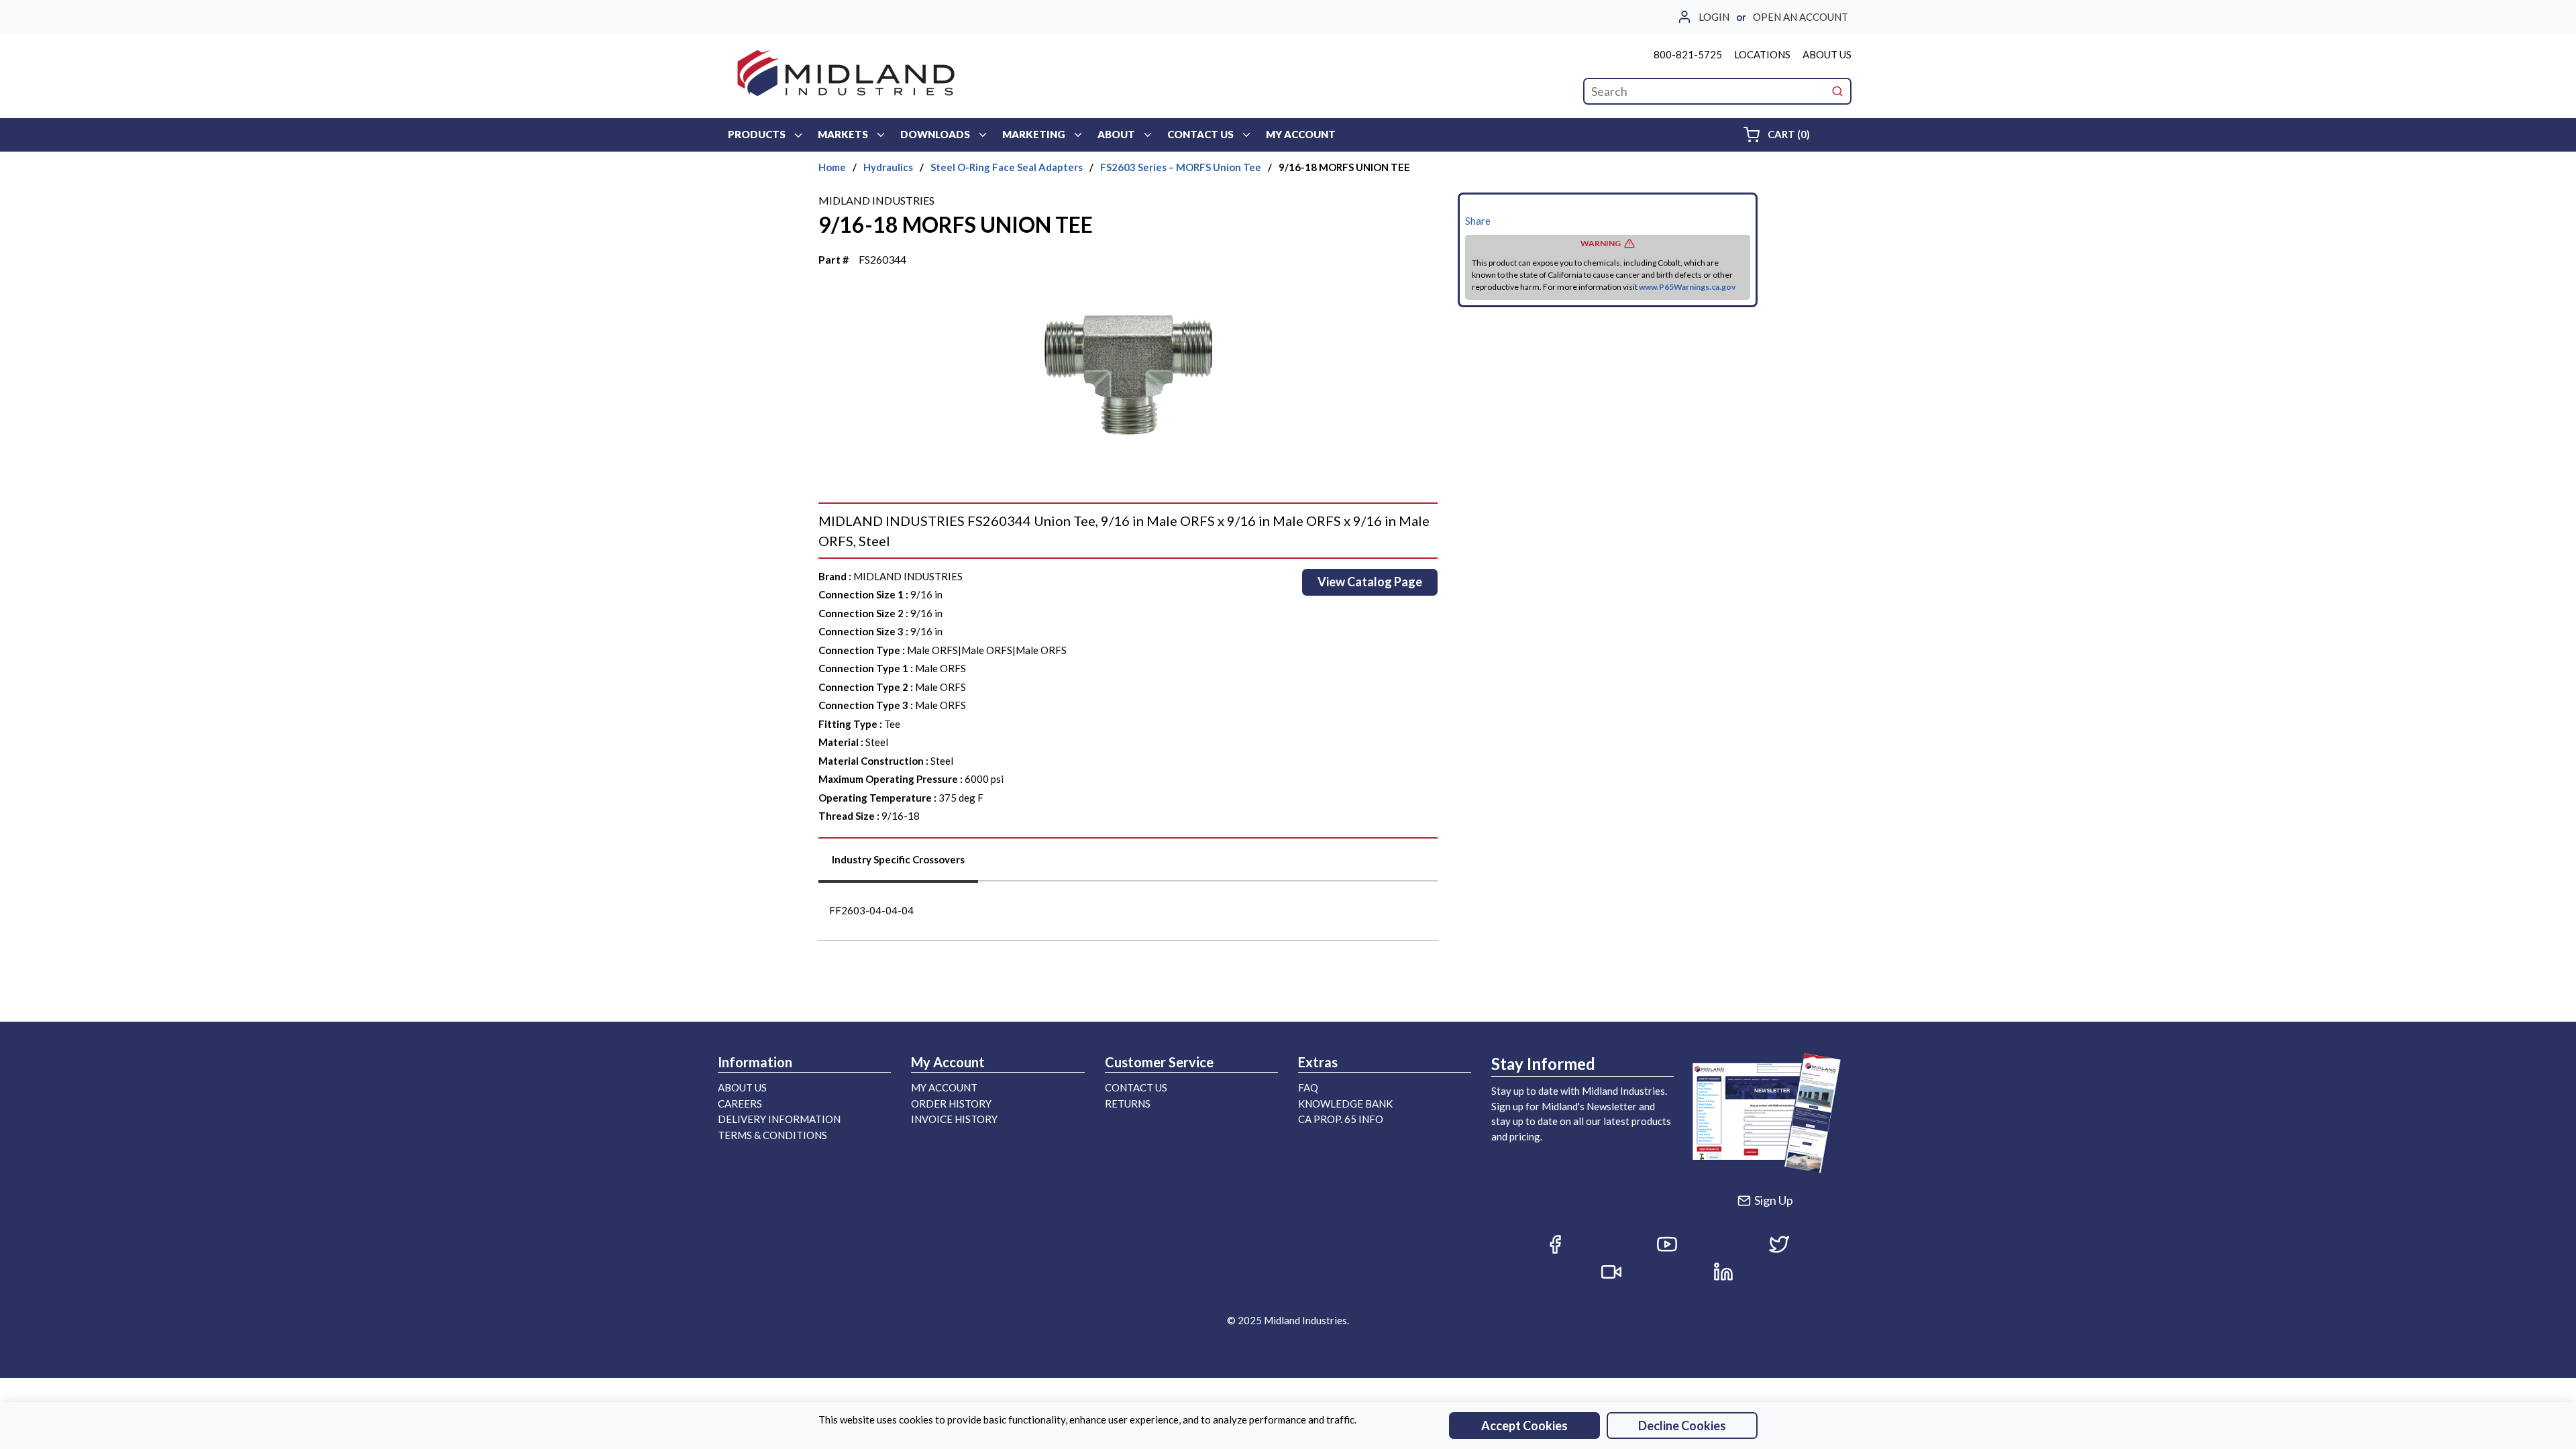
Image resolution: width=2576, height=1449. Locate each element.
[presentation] (898, 864)
